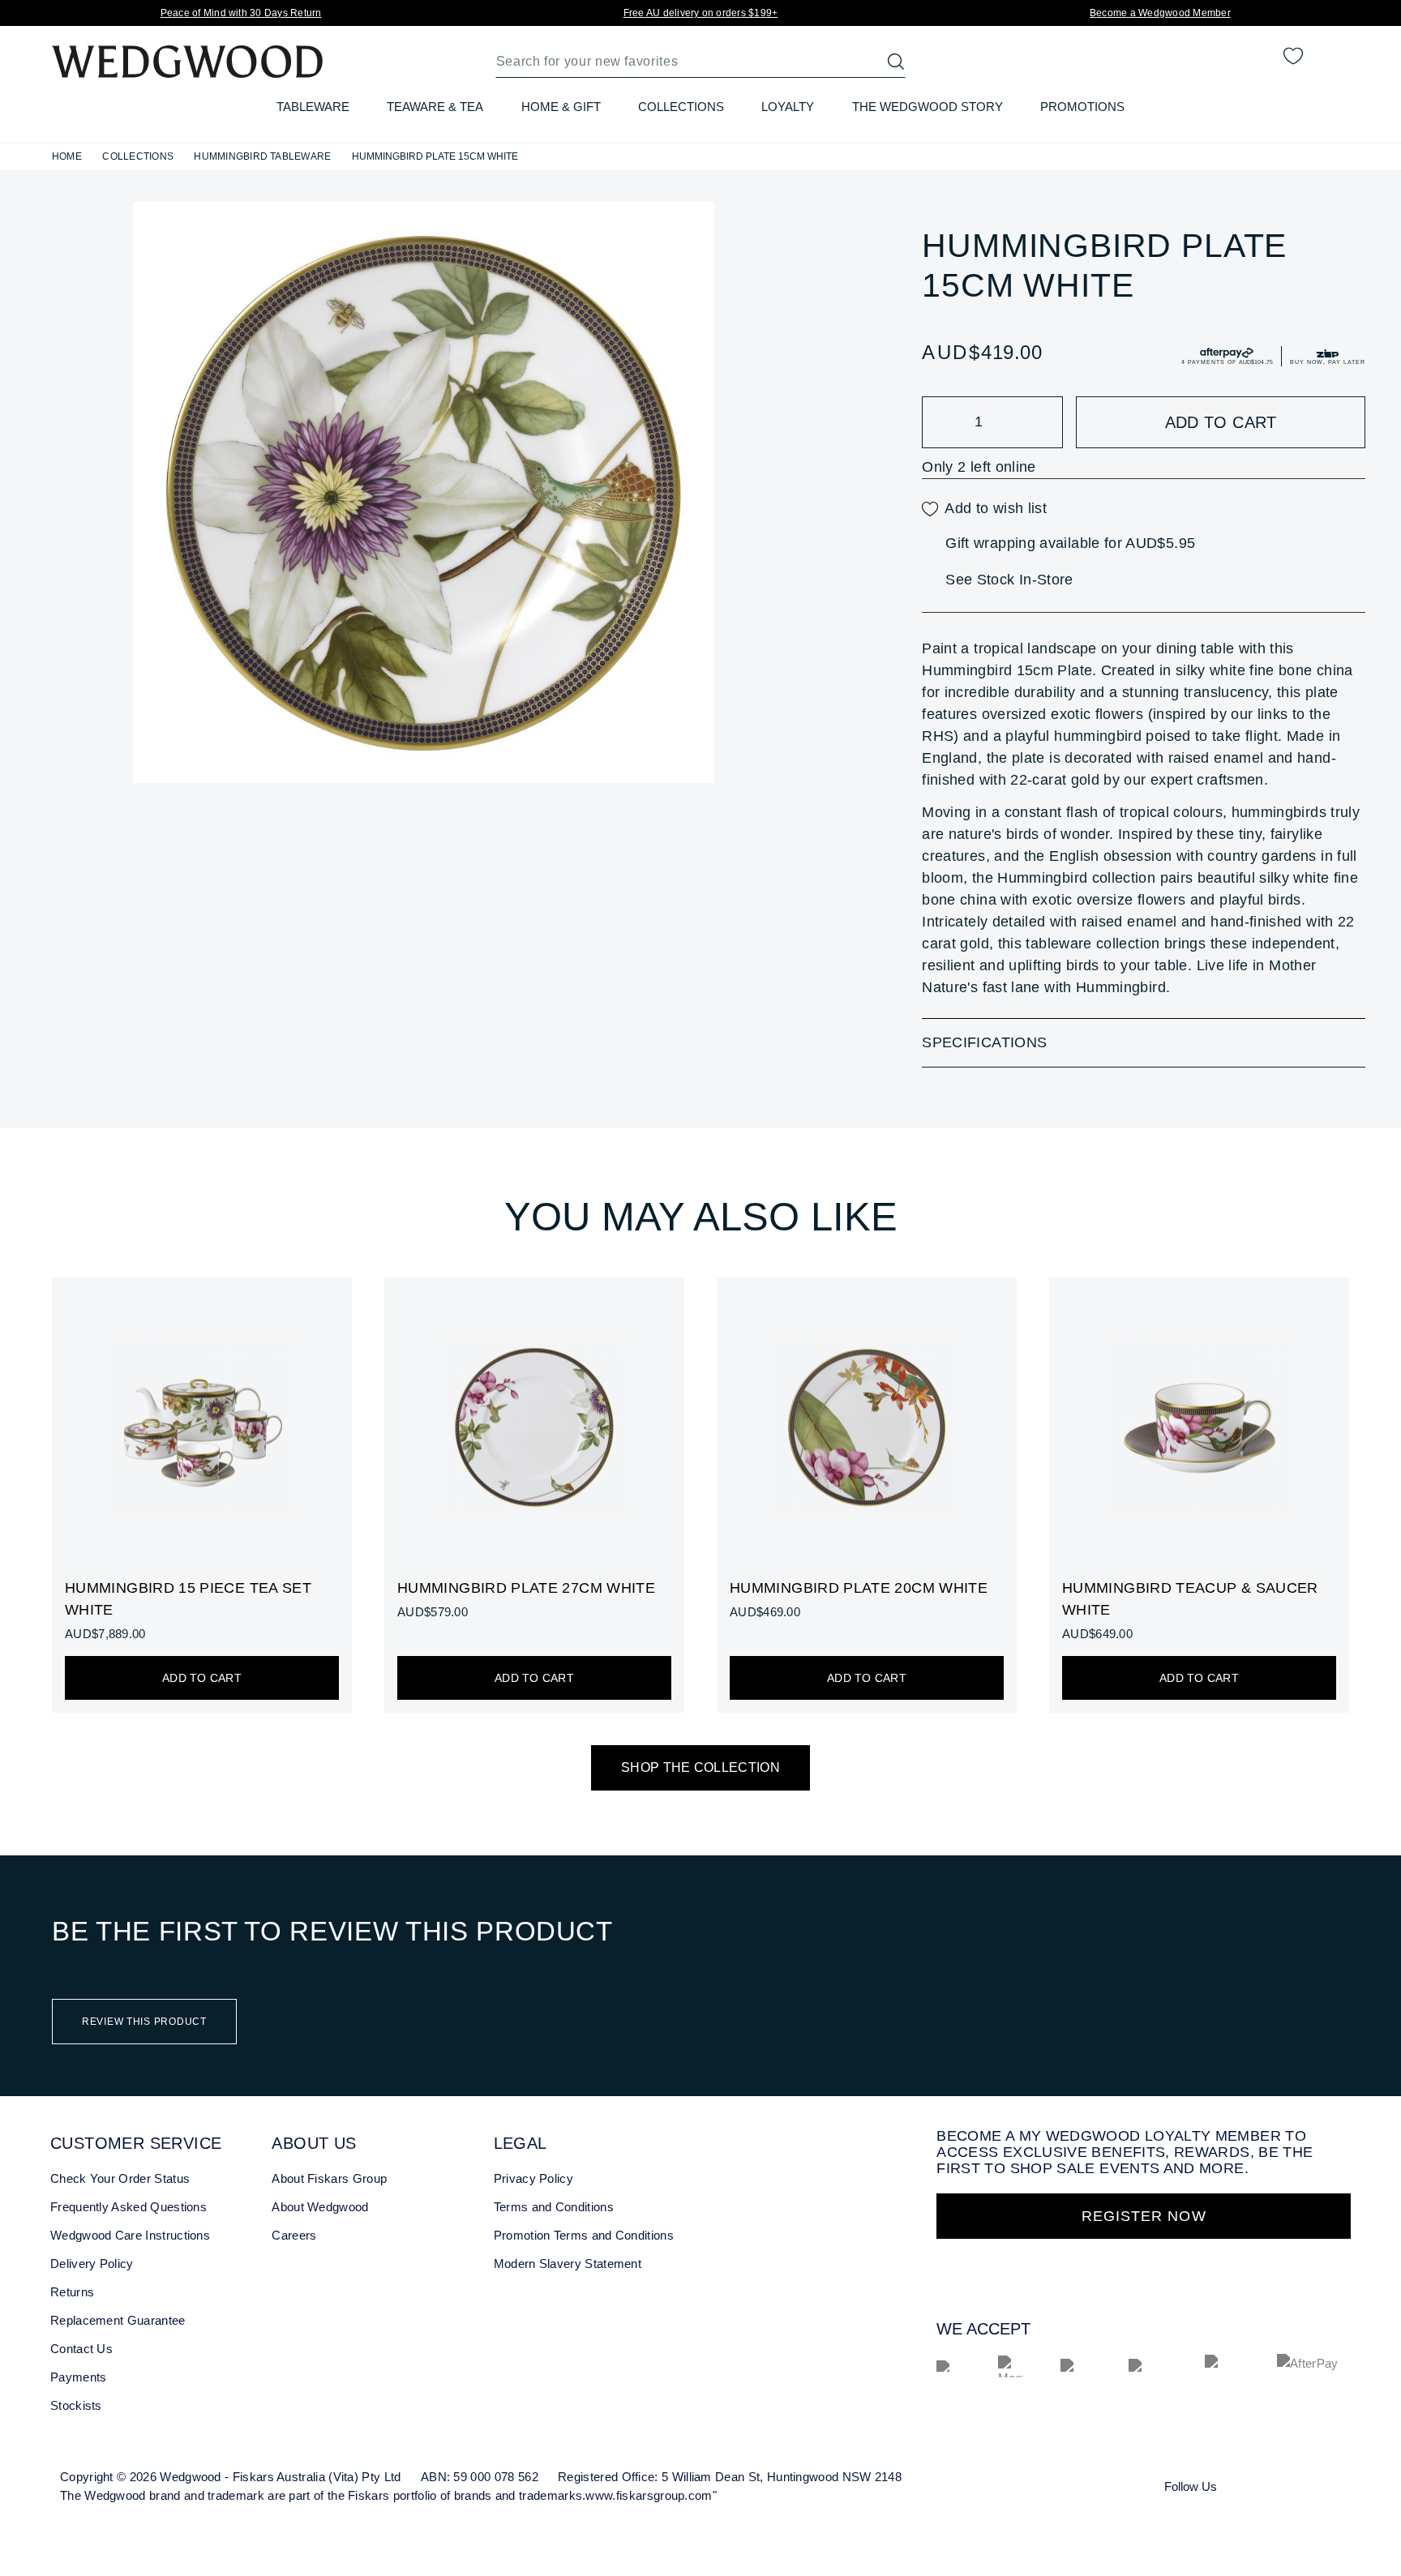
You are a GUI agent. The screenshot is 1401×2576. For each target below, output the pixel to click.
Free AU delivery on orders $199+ (701, 13)
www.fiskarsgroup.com (649, 2495)
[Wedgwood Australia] (1254, 2485)
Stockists (76, 2405)
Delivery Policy (92, 2264)
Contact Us (81, 2349)
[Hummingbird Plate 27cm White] (534, 1496)
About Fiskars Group (329, 2178)
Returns (72, 2292)
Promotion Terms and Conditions (584, 2235)
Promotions (1082, 107)
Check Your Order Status (120, 2178)
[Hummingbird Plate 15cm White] (424, 492)
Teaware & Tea (435, 107)
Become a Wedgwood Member (1160, 13)
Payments (78, 2377)
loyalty (788, 107)
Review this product (144, 2022)
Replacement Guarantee (118, 2320)
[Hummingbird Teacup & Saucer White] (1199, 1496)
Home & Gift (561, 107)
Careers (294, 2235)
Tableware (313, 107)
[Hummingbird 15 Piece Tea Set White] (202, 1496)
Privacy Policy (533, 2178)
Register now (1144, 2216)
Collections (681, 107)
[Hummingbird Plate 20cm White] (867, 1496)
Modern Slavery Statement (568, 2264)
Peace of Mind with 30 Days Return (241, 13)
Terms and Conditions (554, 2207)
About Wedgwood (320, 2207)
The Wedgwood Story (928, 107)
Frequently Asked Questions (129, 2207)
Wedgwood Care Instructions (130, 2235)
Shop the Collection (700, 1767)
